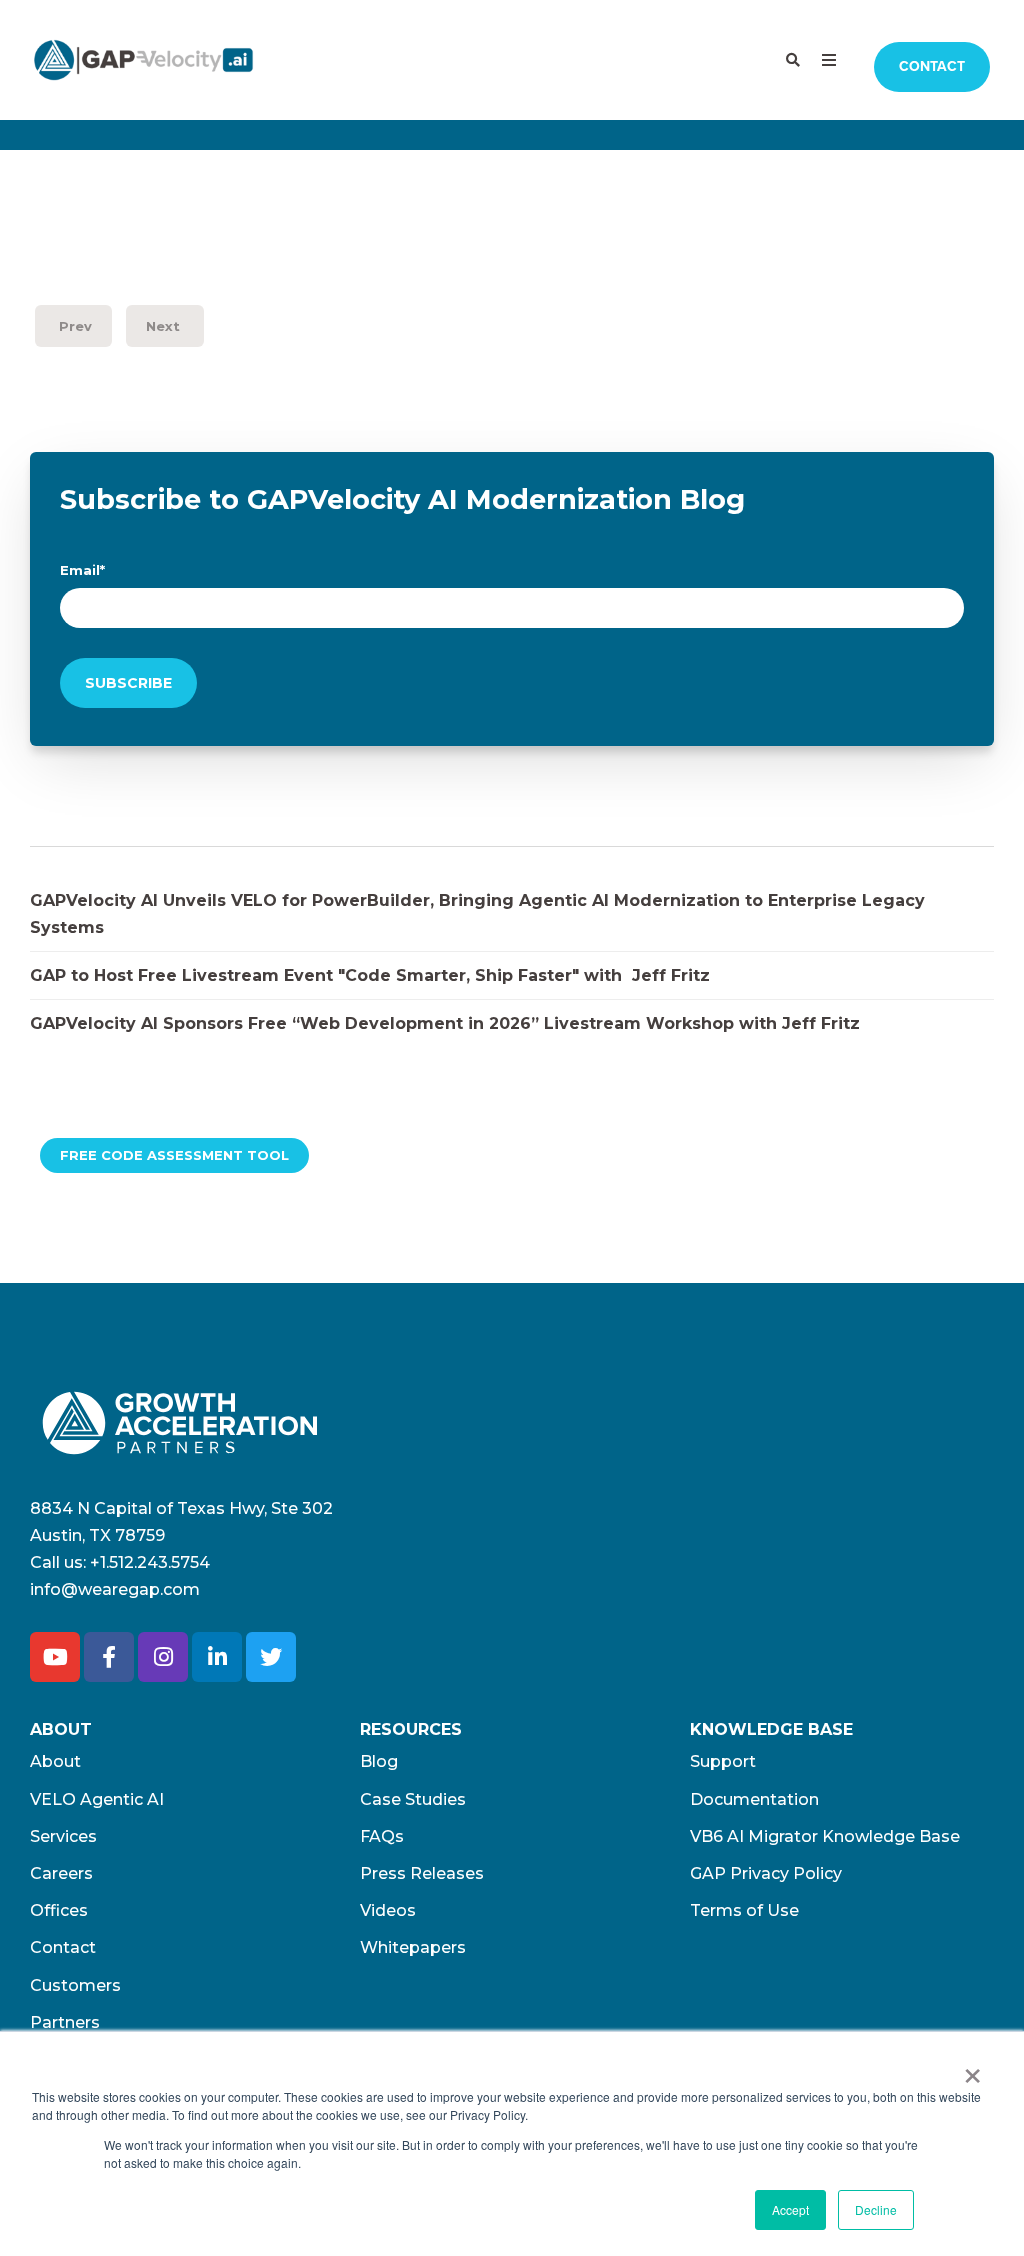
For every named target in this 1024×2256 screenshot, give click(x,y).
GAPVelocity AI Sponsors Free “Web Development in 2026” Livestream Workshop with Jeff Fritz (445, 1023)
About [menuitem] (55, 1761)
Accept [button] (790, 2209)
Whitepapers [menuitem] (413, 1947)
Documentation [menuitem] (754, 1799)
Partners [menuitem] (65, 2022)
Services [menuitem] (63, 1836)
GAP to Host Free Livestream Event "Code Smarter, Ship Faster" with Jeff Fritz (370, 975)
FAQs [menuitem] (382, 1836)
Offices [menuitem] (59, 1910)
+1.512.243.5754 (150, 1562)
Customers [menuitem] (75, 1985)
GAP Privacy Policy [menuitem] (766, 1873)
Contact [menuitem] (63, 1947)
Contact (932, 66)
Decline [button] (876, 2209)
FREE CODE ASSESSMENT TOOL (174, 1155)
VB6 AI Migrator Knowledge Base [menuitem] (825, 1836)
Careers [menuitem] (61, 1873)
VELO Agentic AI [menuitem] (97, 1799)
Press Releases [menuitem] (422, 1873)
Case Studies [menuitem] (413, 1799)
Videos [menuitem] (388, 1910)
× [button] (972, 2069)
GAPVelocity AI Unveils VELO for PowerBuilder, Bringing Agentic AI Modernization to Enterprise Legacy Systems (477, 914)
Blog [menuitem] (379, 1761)
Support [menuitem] (723, 1761)
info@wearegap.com (115, 1589)
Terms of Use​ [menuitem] (744, 1910)
